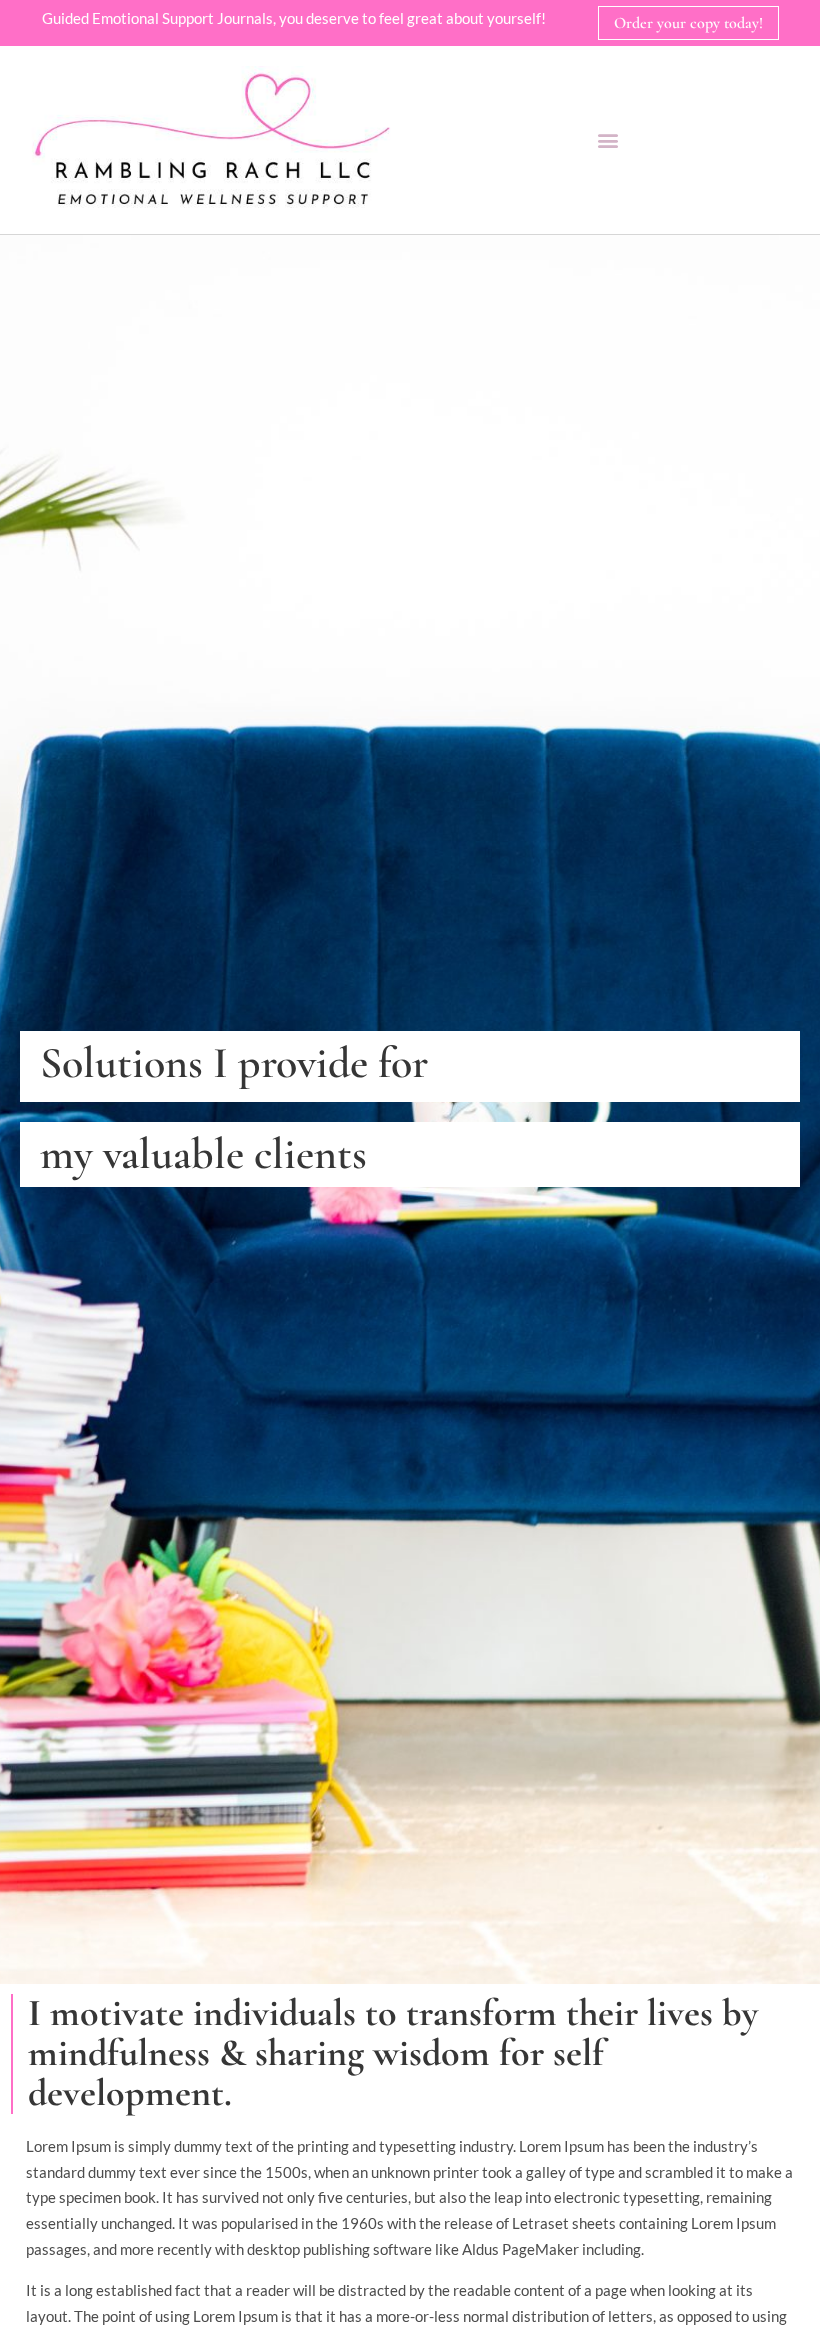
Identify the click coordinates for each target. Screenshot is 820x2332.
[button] (607, 139)
